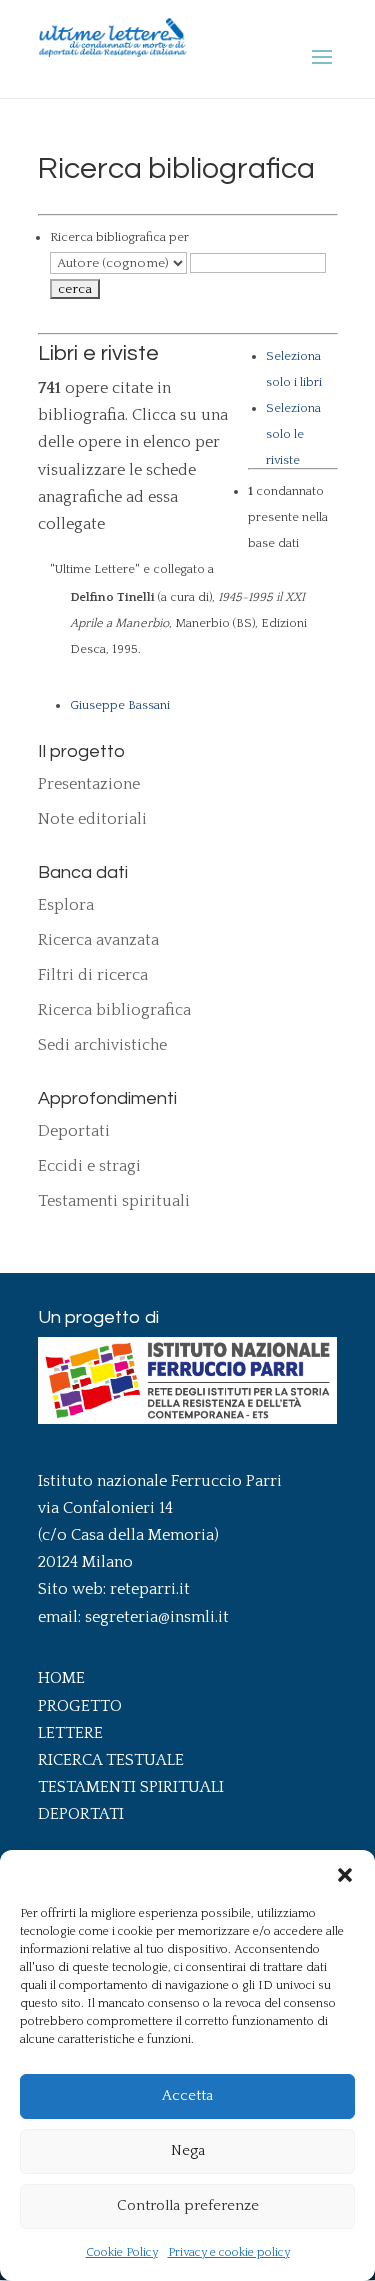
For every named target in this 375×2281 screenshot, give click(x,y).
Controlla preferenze (188, 2205)
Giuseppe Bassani (120, 705)
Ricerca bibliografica (114, 1010)
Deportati (74, 1131)
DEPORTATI (81, 1814)
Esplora (66, 905)
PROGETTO (80, 1706)
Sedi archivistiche (102, 1045)
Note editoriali (92, 819)
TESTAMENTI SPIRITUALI (131, 1787)
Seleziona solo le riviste (293, 434)
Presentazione (89, 784)
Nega (188, 2150)
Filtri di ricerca (93, 975)
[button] (345, 1875)
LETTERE (70, 1733)
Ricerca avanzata (98, 940)
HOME (61, 1678)
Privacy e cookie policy (229, 2252)
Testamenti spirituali (114, 1201)
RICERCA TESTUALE (111, 1760)
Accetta (187, 2095)
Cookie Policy (122, 2252)
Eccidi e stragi (89, 1166)
